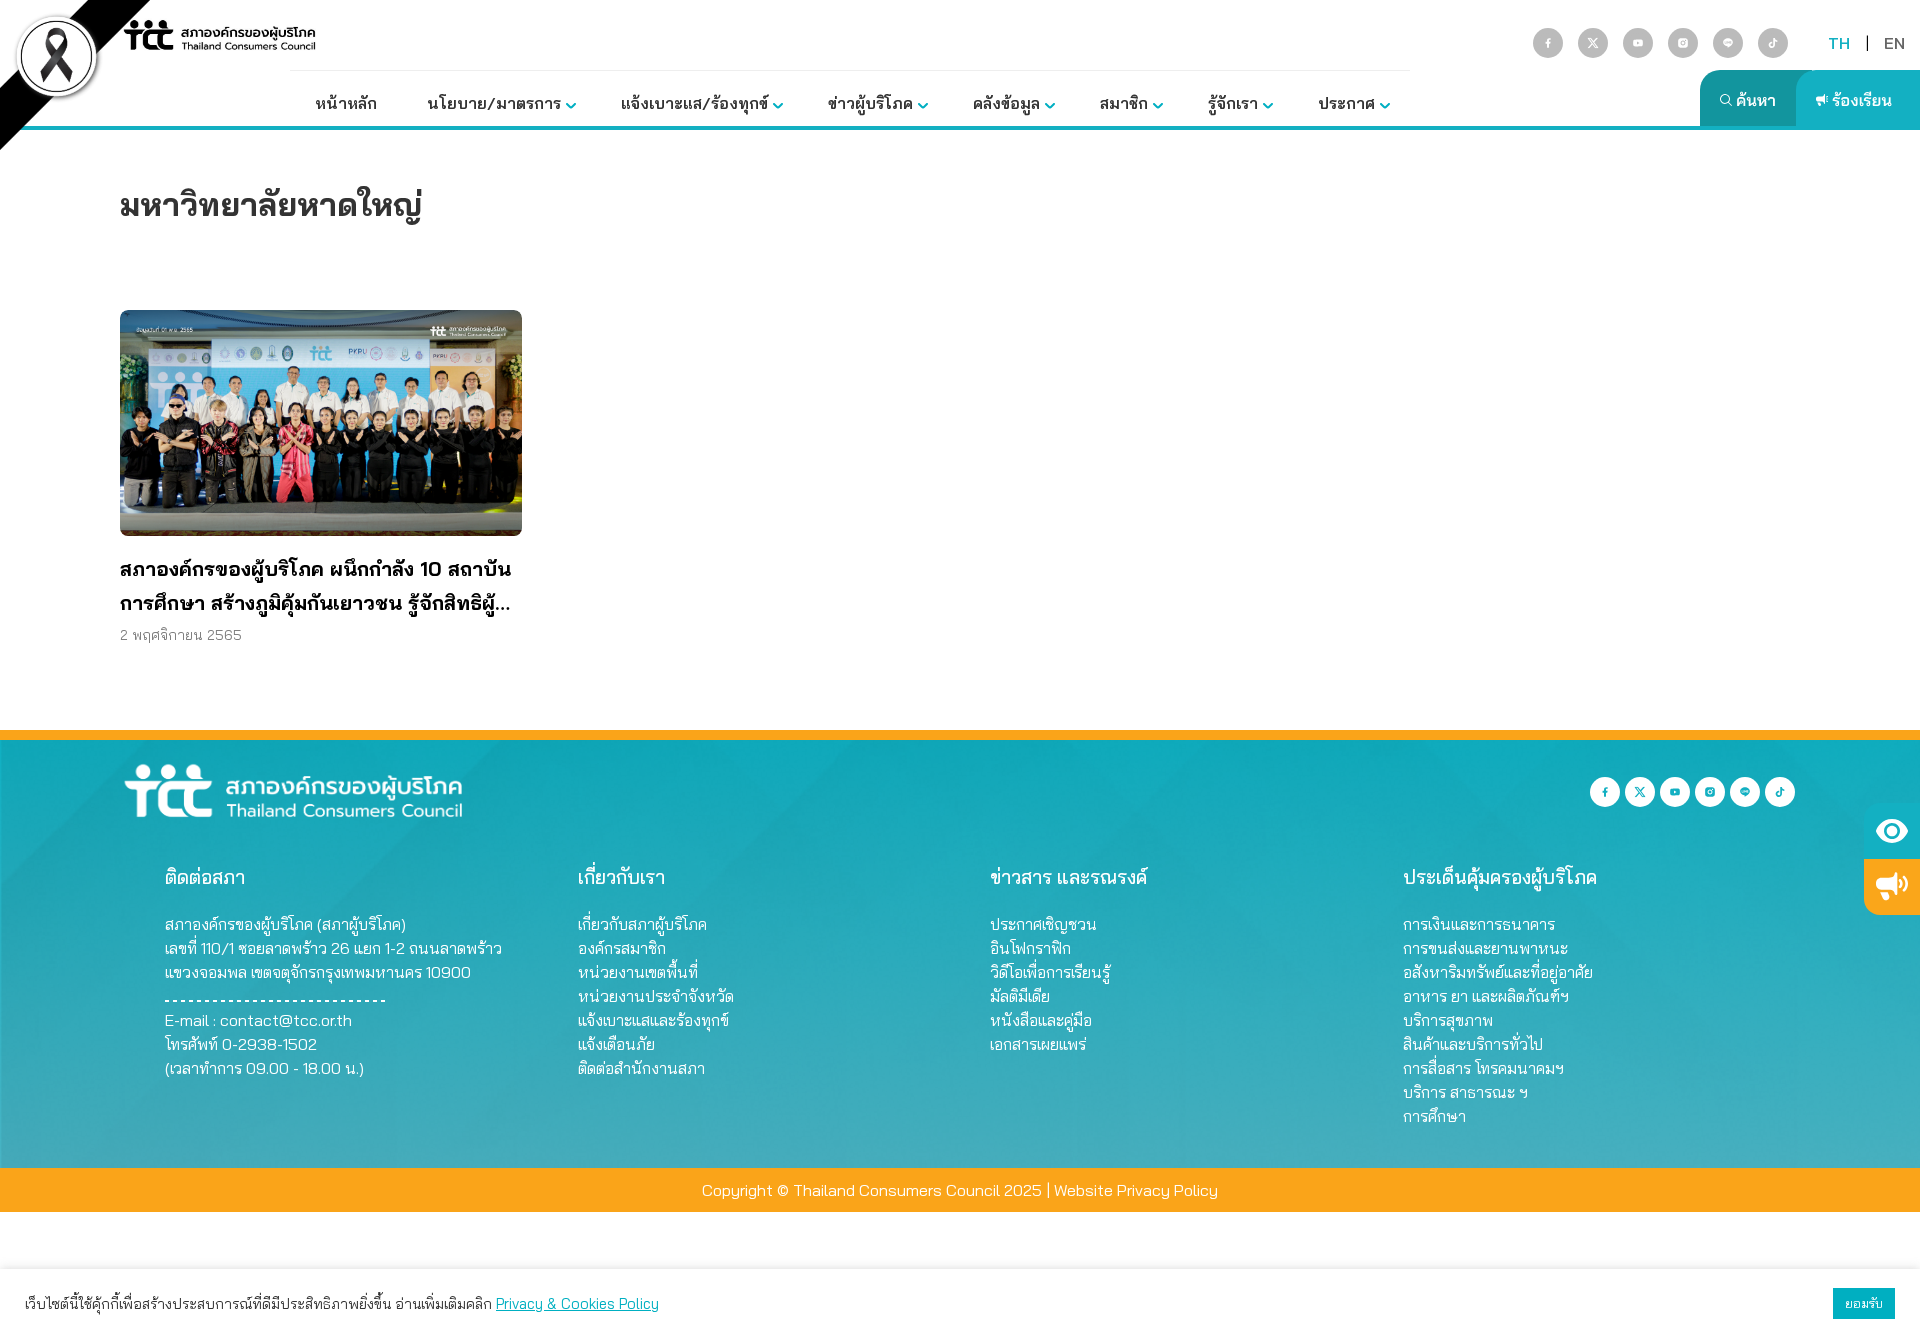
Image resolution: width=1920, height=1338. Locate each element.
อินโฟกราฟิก (1030, 948)
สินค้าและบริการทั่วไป (1473, 1044)
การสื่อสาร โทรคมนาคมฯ (1483, 1068)
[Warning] (1892, 887)
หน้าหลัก (346, 103)
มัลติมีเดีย (1020, 996)
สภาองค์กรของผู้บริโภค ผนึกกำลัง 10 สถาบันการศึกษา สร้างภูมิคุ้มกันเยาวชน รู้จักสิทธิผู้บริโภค (315, 588)
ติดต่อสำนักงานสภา (641, 1068)
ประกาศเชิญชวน (1043, 924)
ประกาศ (1346, 103)
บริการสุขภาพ (1448, 1020)
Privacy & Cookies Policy (577, 1303)
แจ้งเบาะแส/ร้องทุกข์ (694, 103)
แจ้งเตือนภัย (616, 1044)
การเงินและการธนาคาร (1479, 924)
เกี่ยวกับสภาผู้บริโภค (642, 924)
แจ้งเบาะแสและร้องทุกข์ (653, 1020)
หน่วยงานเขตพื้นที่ (638, 972)
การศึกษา (1434, 1116)
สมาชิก (1124, 103)
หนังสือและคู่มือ (1041, 1020)
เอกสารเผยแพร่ (1038, 1044)
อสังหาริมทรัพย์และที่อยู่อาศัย (1498, 972)
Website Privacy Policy (1136, 1190)
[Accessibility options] (1892, 831)
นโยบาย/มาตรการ (494, 103)
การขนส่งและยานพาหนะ (1485, 948)
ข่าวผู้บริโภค (870, 103)
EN (1894, 43)
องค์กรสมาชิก (622, 948)
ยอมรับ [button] (1864, 1303)
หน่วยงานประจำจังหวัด (656, 996)
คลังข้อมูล (1006, 103)
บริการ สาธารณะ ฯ (1465, 1092)
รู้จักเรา (1233, 103)
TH (1839, 43)
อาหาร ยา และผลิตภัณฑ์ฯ (1486, 996)
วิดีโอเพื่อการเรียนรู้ (1050, 972)
